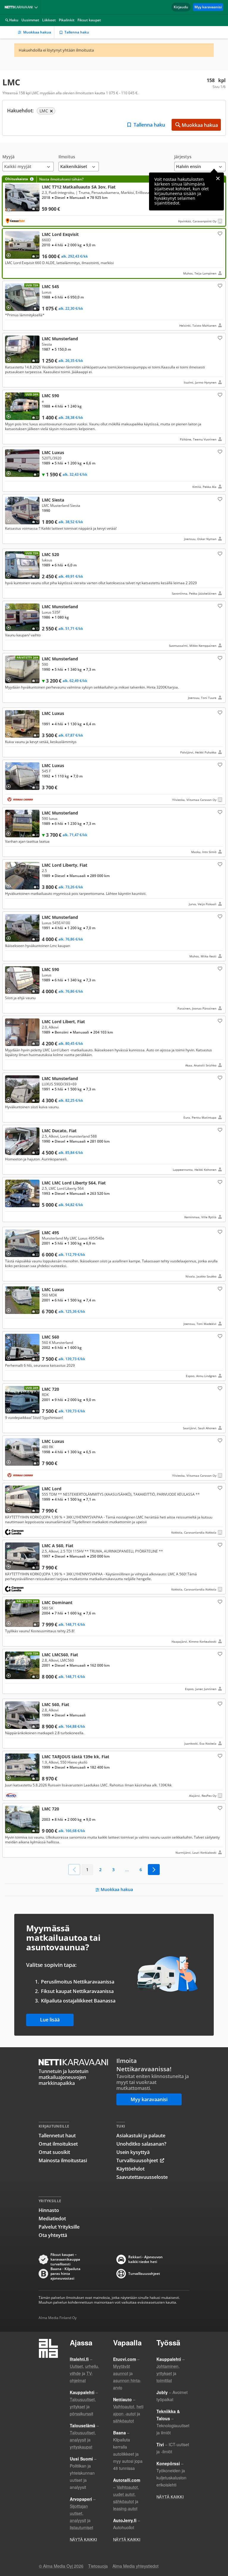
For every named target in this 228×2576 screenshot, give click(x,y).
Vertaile (11, 208)
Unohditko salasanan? (141, 2144)
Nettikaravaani (20, 7)
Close (218, 178)
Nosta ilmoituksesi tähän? (61, 179)
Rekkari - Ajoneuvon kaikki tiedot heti (145, 2259)
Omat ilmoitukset (58, 2144)
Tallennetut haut (57, 2136)
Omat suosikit (54, 2152)
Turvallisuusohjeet (137, 2160)
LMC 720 (114, 1408)
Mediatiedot (52, 2219)
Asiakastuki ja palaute (141, 2136)
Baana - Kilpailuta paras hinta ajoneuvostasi (65, 2274)
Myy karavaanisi (208, 7)
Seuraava (154, 1870)
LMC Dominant (114, 1622)
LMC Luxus (114, 469)
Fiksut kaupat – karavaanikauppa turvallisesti (65, 2259)
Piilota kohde (10, 288)
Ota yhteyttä (53, 2235)
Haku (14, 20)
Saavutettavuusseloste (142, 2177)
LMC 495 (114, 1254)
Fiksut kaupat (89, 20)
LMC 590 (114, 417)
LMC (114, 201)
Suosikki (219, 233)
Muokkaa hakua (37, 32)
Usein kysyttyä (133, 2152)
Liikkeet (49, 20)
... (127, 1870)
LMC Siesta (114, 519)
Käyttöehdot (130, 2169)
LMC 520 (114, 574)
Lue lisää (50, 2020)
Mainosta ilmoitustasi (63, 2160)
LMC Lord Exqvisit (114, 253)
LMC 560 (114, 1356)
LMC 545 (114, 306)
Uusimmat (30, 20)
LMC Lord (114, 1510)
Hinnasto (49, 2210)
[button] (28, 163)
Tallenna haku (77, 32)
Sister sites (37, 7)
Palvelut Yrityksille (59, 2227)
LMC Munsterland (114, 360)
